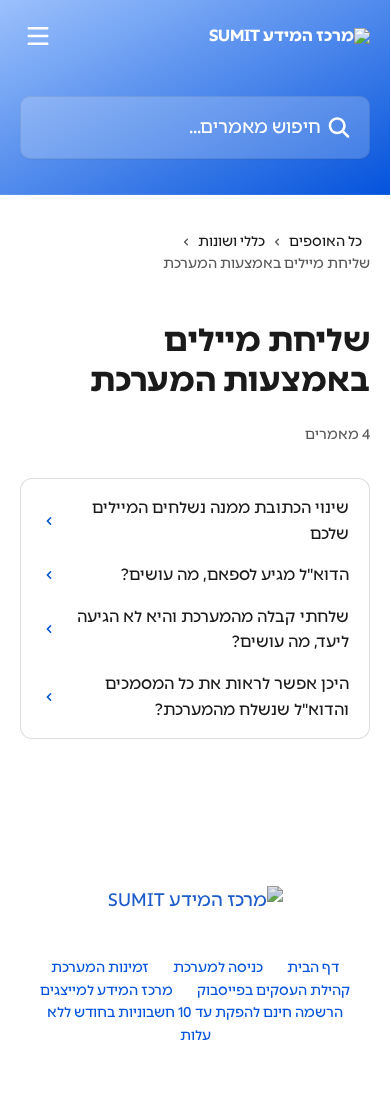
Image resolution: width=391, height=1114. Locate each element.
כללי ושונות (231, 241)
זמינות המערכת (100, 967)
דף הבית (313, 967)
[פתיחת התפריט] (38, 36)
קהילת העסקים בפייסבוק (273, 990)
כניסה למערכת (218, 967)
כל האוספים (325, 241)
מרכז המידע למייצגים (106, 990)
